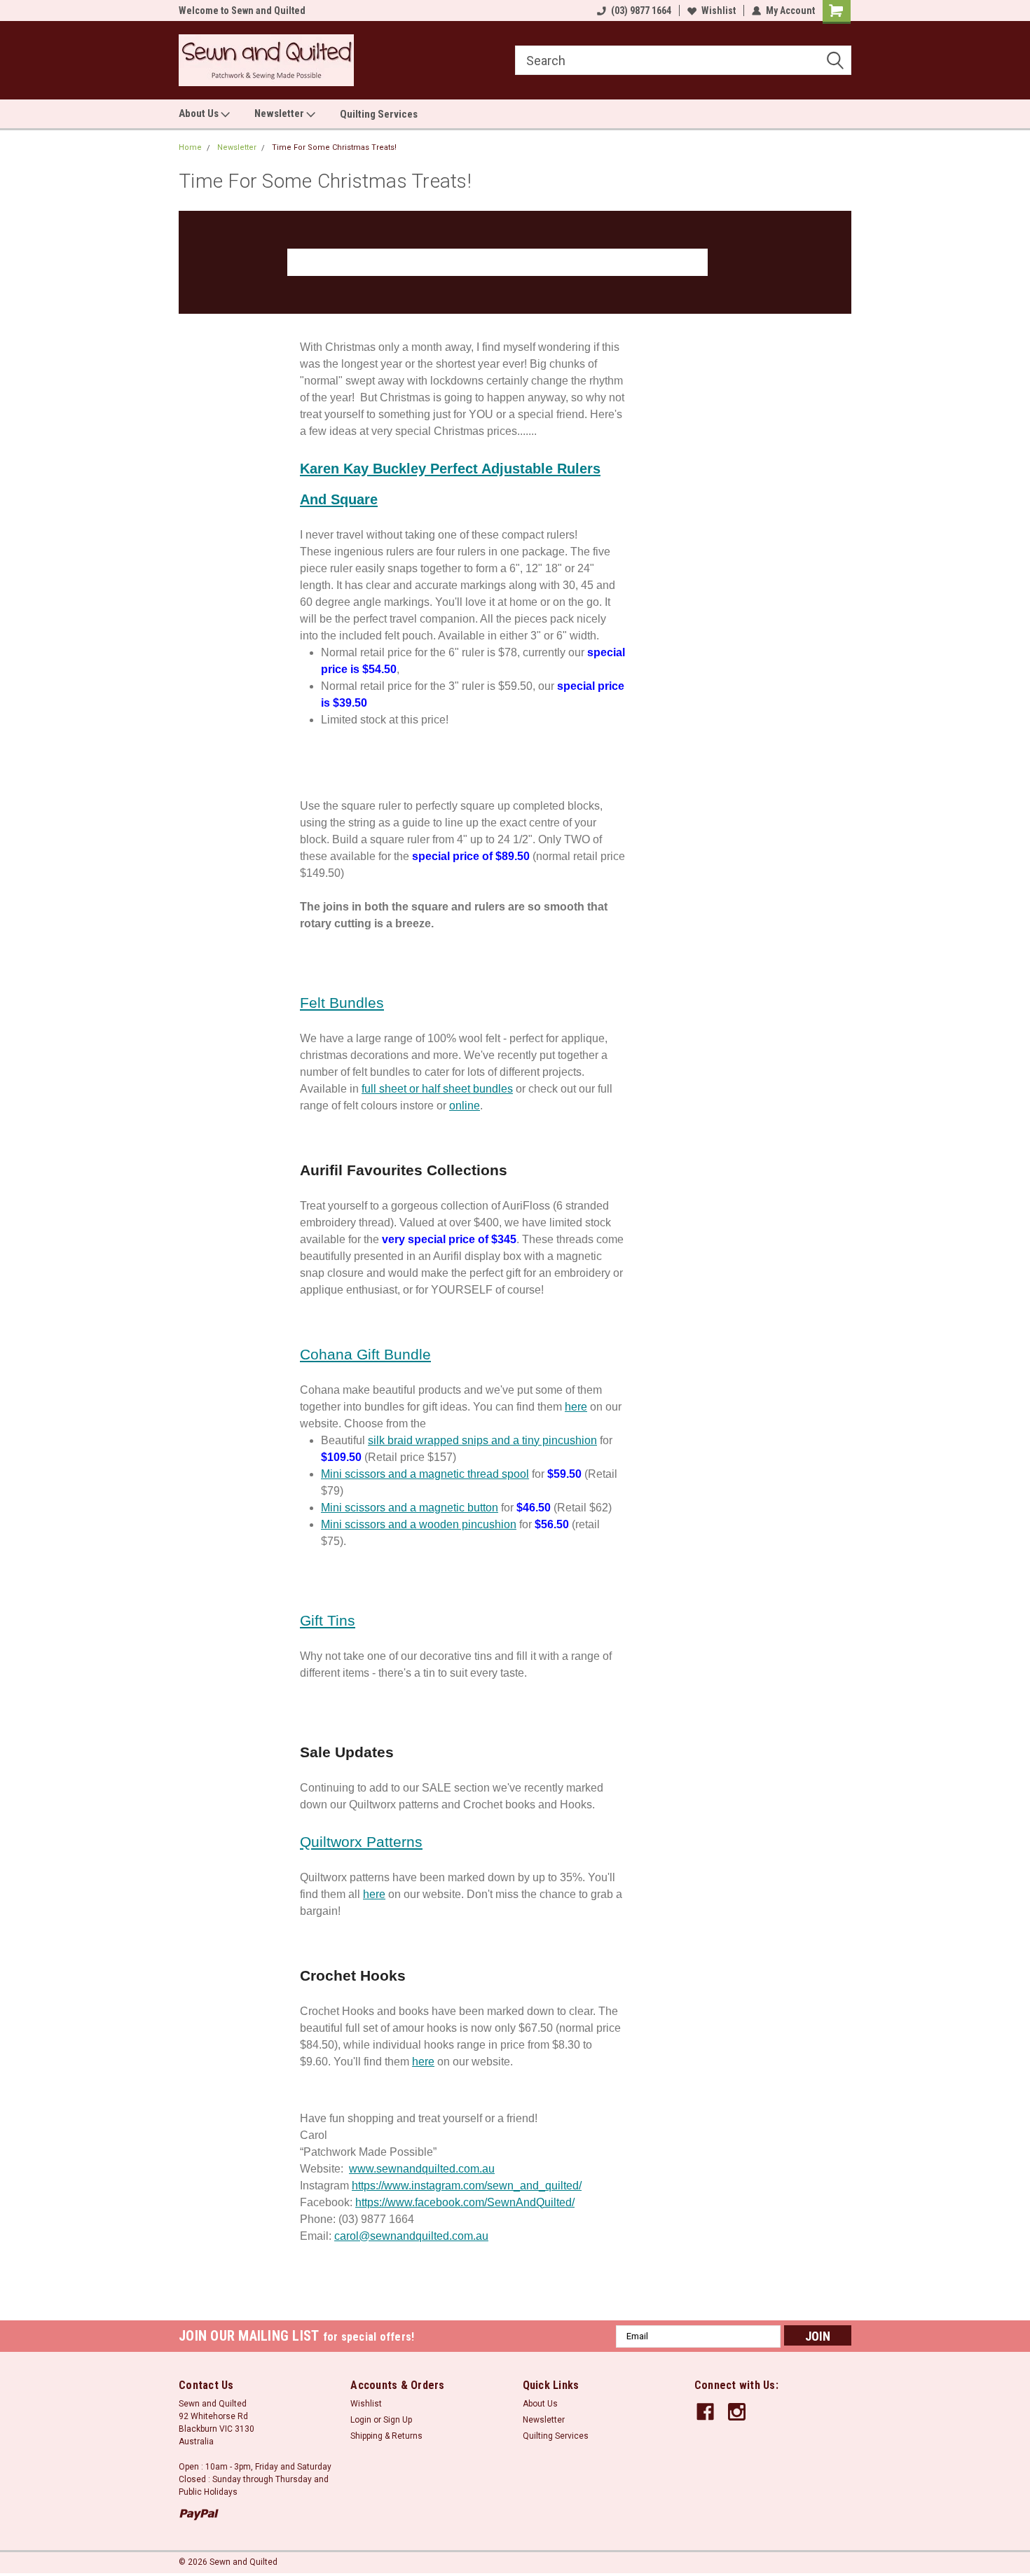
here (576, 1407)
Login (361, 2420)
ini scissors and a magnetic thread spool (430, 1474)
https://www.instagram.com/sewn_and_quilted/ (467, 2186)
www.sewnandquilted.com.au (422, 2169)
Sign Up (398, 2420)
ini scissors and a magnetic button (414, 1508)
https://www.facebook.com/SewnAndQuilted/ (465, 2202)
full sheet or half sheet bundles (437, 1089)
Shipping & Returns (386, 2436)
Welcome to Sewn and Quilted (242, 11)
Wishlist (719, 11)
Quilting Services (379, 114)
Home (190, 147)
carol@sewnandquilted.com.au (411, 2236)
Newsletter (280, 113)
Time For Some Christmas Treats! (334, 147)
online (465, 1106)
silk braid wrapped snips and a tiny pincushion (482, 1440)
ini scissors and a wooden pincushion (423, 1524)
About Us (200, 113)
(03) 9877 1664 (641, 11)
